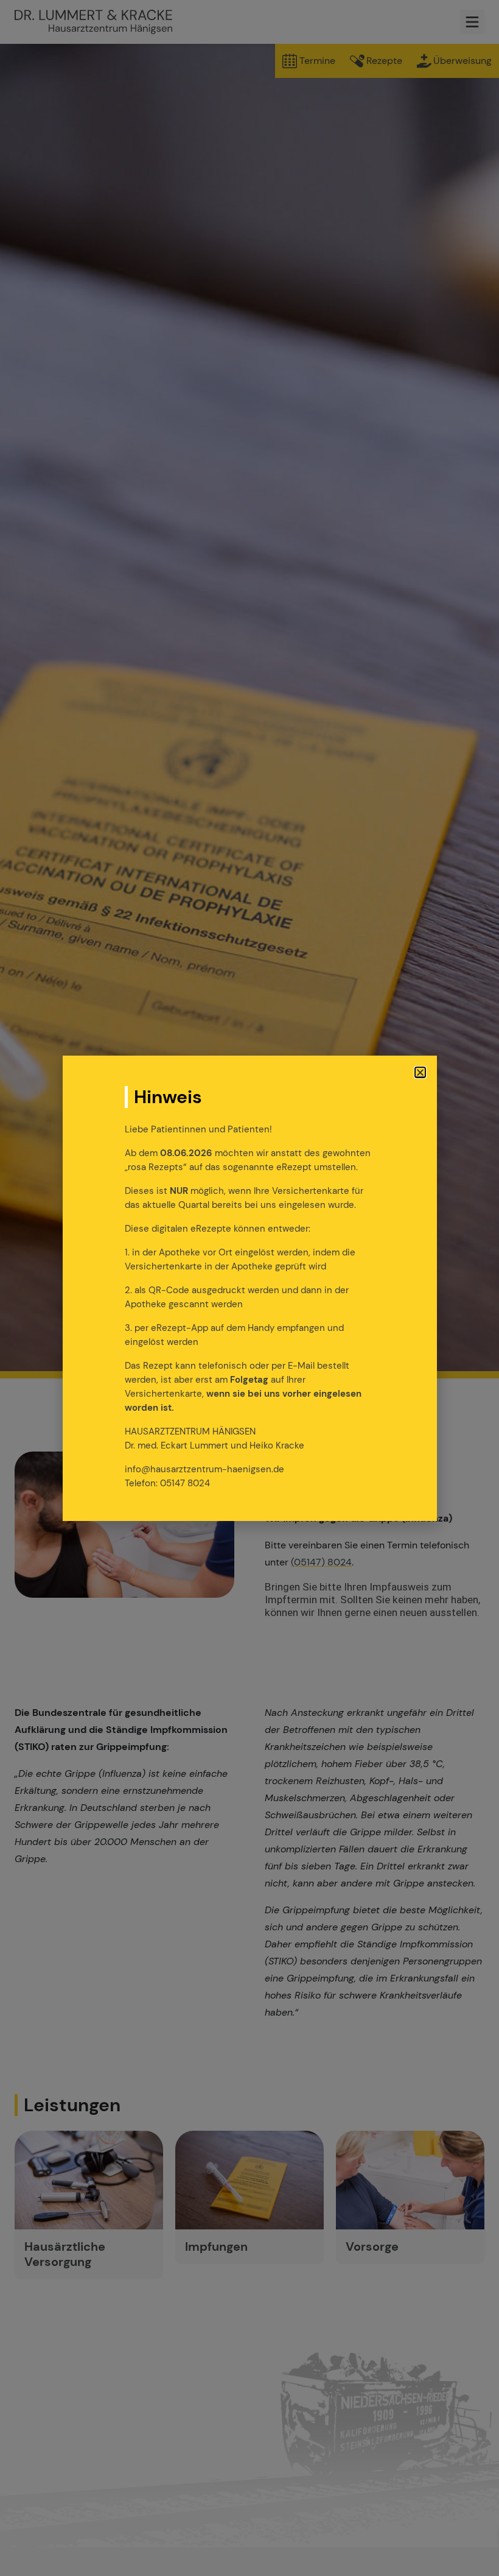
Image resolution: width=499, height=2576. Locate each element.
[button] (420, 1072)
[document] (249, 1288)
